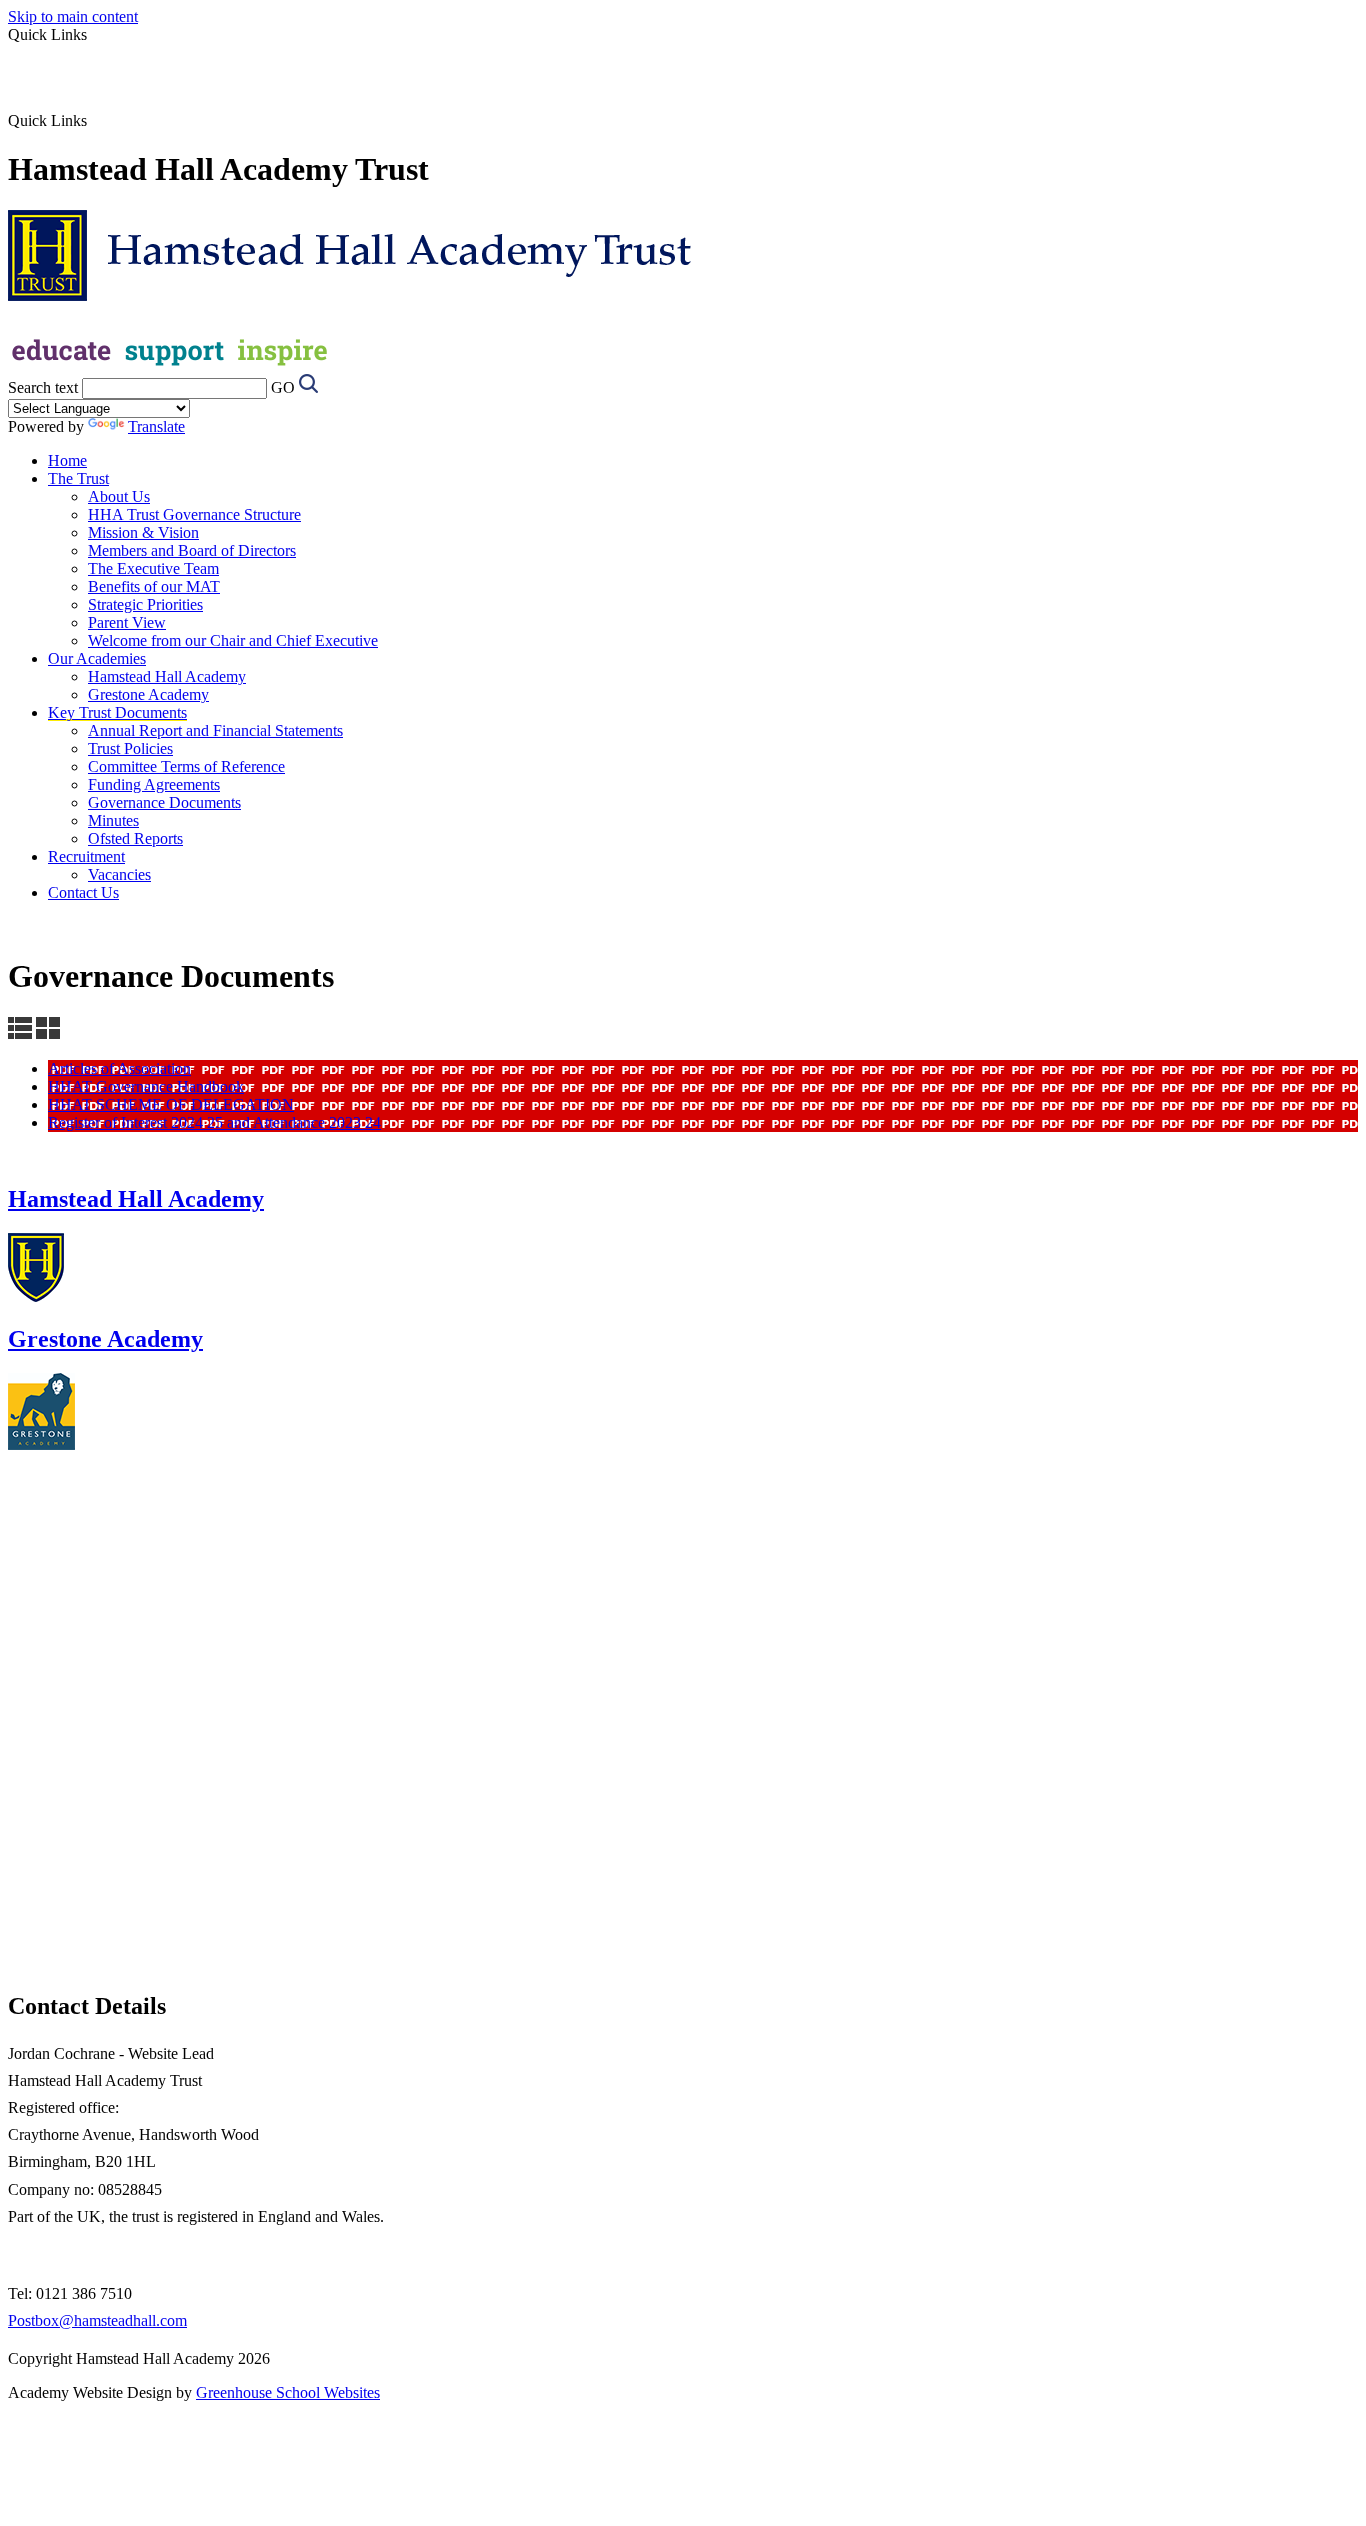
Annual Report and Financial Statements (215, 730)
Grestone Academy (148, 694)
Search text (43, 387)
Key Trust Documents (117, 712)
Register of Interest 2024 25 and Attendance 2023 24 (214, 1122)
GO (283, 387)
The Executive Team (153, 568)
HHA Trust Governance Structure (194, 514)
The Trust (78, 478)
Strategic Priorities (145, 604)
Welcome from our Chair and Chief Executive (233, 640)
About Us (119, 496)
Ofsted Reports (135, 838)
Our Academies (97, 658)
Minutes (113, 820)
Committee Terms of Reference (186, 766)
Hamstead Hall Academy (167, 676)
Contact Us (83, 892)
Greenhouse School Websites (288, 2392)
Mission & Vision (143, 532)
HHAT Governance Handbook (146, 1086)
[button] (94, 120)
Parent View (127, 622)
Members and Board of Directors (192, 550)
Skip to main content (73, 16)
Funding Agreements (154, 784)
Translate (156, 426)
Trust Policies (130, 748)
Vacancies (119, 874)
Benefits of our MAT (154, 586)
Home (67, 460)
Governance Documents (164, 802)
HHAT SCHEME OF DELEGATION (171, 1104)
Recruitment (86, 856)
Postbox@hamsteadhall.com (97, 2320)
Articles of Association (119, 1068)
